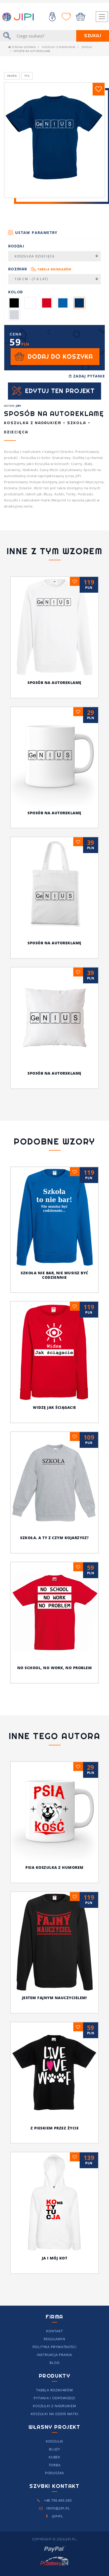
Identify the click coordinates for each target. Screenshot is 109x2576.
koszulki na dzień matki (55, 2414)
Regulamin (54, 2339)
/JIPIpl (57, 2516)
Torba (55, 2465)
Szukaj (93, 36)
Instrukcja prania (54, 2355)
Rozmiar (40, 269)
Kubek (54, 2457)
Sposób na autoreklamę (54, 683)
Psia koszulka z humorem (54, 1867)
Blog (54, 2363)
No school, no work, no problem (54, 1668)
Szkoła (87, 47)
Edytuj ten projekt (60, 391)
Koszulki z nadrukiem (59, 47)
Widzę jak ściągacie (54, 1407)
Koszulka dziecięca (35, 256)
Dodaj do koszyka (60, 356)
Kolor (15, 292)
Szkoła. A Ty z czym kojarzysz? (54, 1538)
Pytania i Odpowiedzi (54, 2398)
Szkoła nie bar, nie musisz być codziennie (54, 1275)
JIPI (18, 406)
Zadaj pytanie (88, 376)
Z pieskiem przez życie (55, 2128)
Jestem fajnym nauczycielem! (54, 1998)
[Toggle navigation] (102, 17)
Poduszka (54, 2473)
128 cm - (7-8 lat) (31, 279)
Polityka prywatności (55, 2347)
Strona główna (23, 47)
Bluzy (54, 2449)
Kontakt (54, 2331)
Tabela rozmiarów (54, 269)
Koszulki (54, 2441)
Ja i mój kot (55, 2258)
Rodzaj (16, 246)
